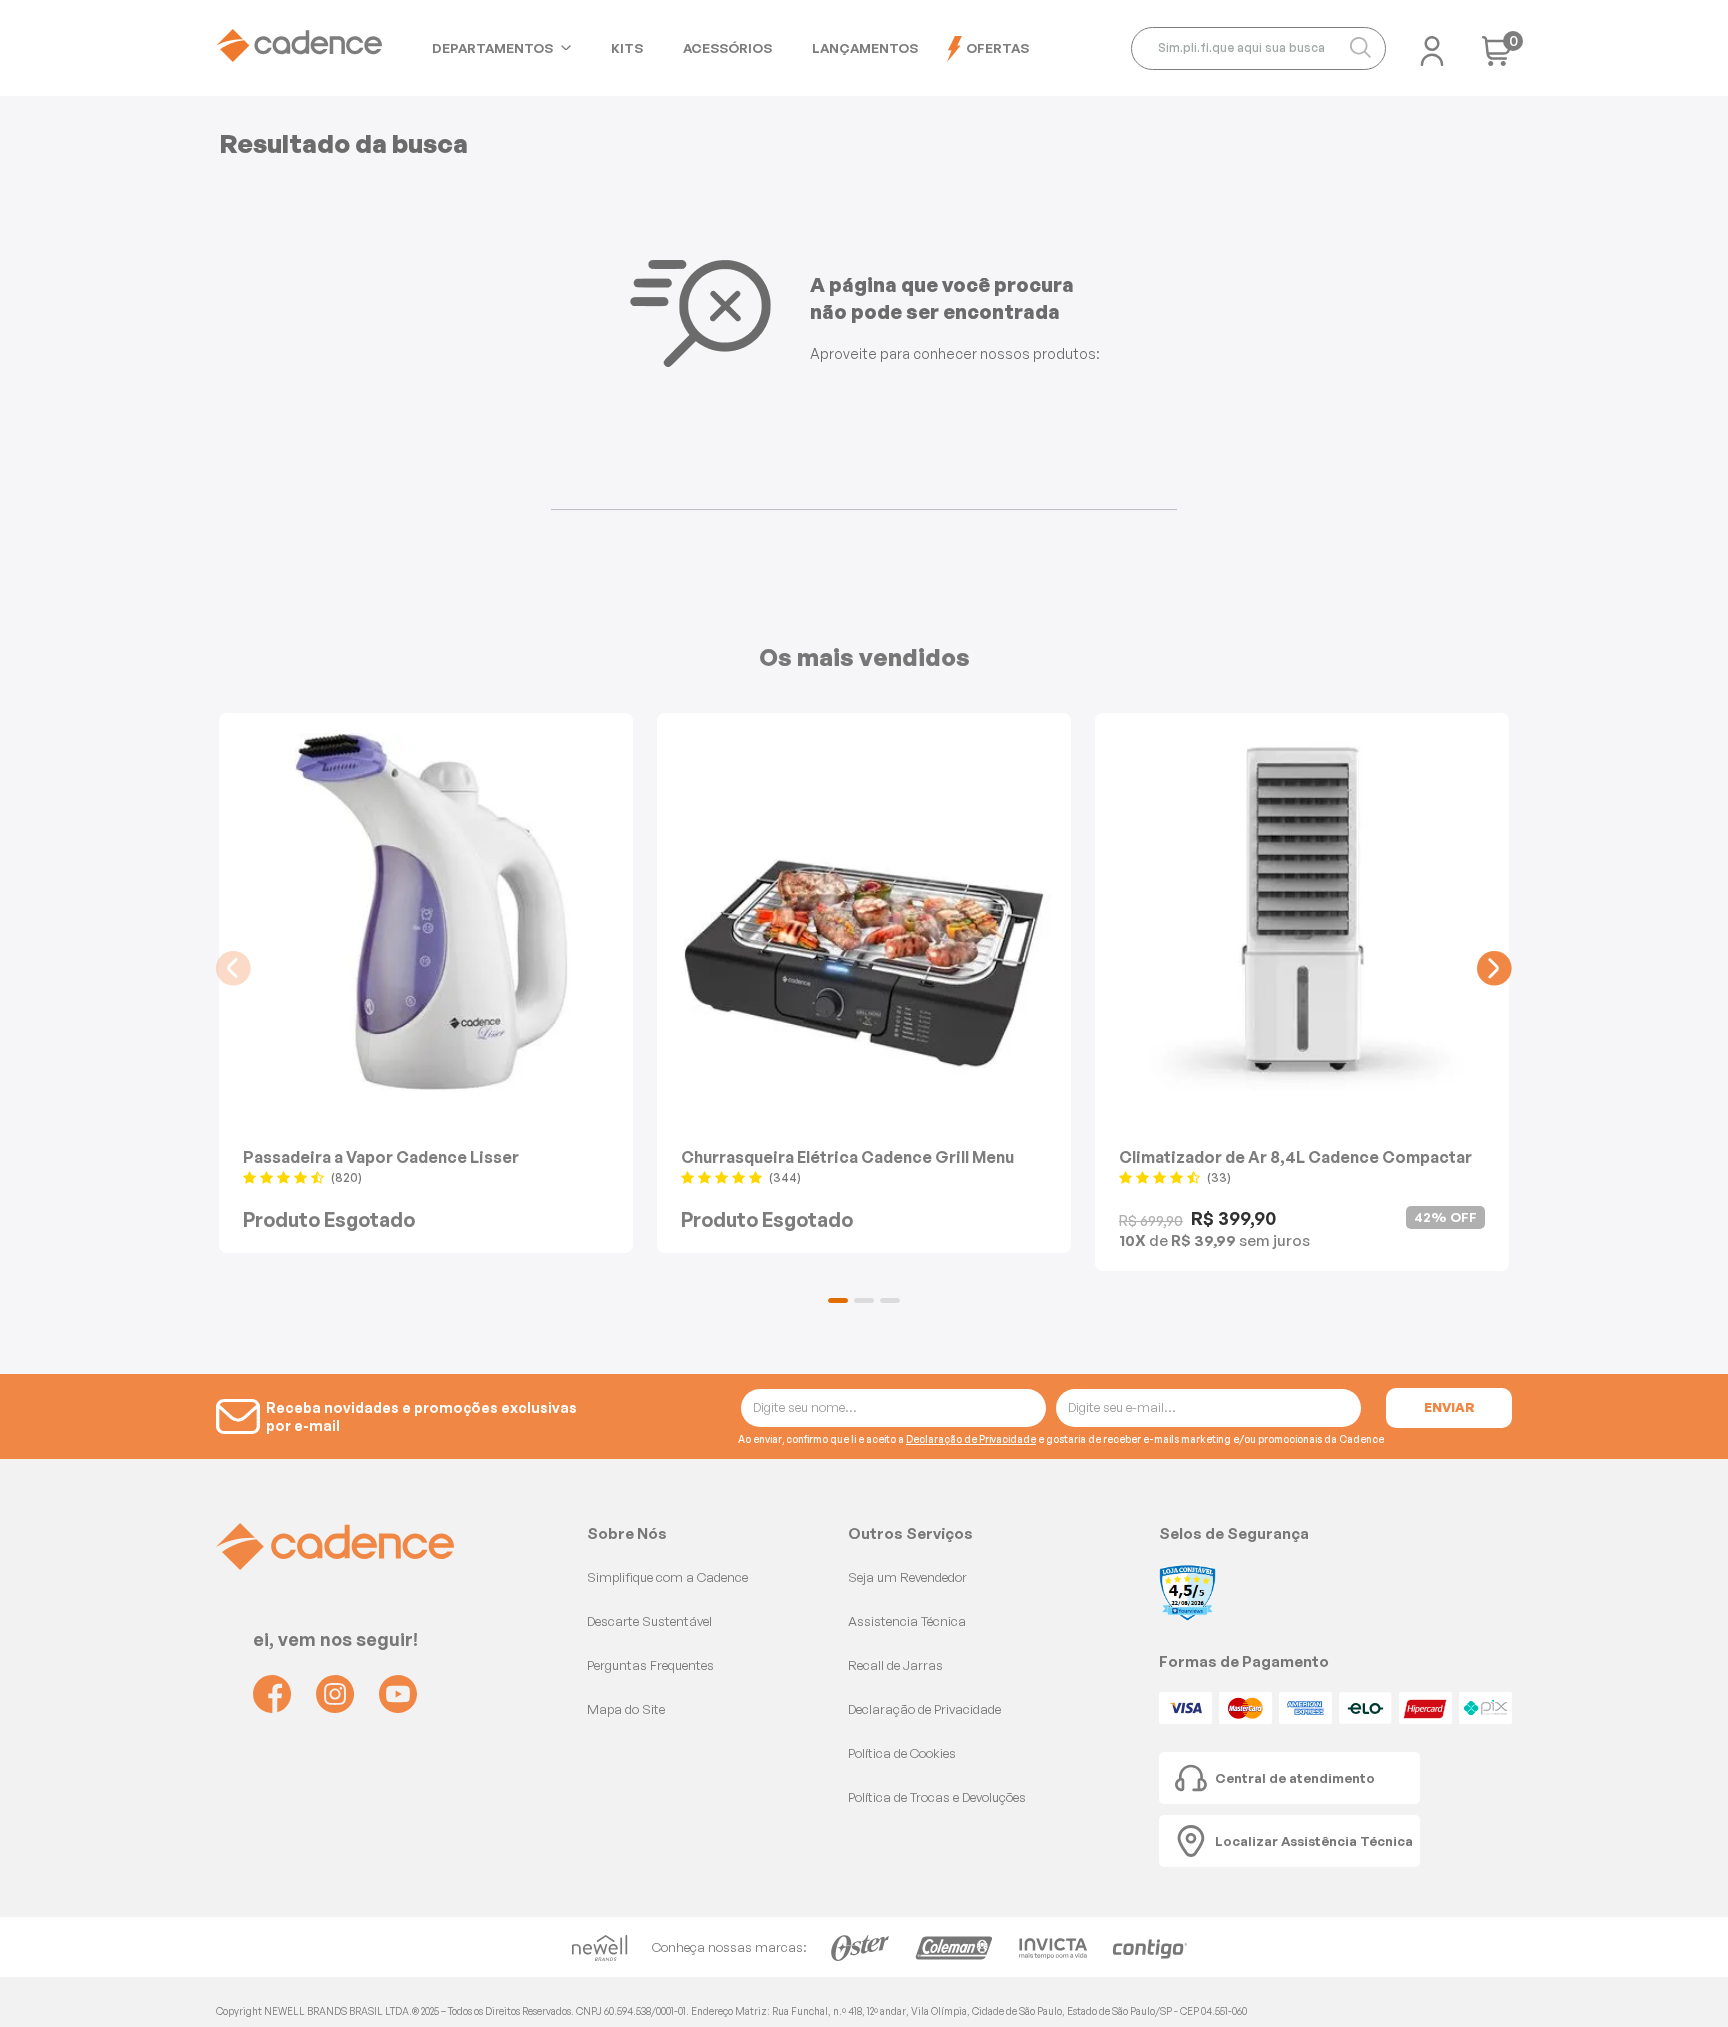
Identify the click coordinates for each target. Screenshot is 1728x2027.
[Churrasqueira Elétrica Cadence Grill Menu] (864, 912)
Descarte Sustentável (649, 1621)
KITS (627, 48)
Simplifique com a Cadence (667, 1577)
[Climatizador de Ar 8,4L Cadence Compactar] (1302, 912)
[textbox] (1258, 48)
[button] (838, 1300)
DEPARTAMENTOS (492, 48)
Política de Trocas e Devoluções (937, 1797)
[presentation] (233, 968)
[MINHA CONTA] (1432, 45)
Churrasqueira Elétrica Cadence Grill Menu (847, 1156)
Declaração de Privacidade (971, 1439)
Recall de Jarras (895, 1665)
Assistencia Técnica (907, 1621)
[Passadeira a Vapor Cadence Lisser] (426, 912)
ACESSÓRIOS (727, 48)
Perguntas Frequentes (650, 1665)
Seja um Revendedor (907, 1577)
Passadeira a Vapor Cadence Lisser (381, 1156)
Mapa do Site (626, 1709)
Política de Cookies (902, 1753)
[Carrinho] (1497, 57)
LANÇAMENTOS (865, 48)
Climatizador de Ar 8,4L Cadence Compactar (1295, 1156)
